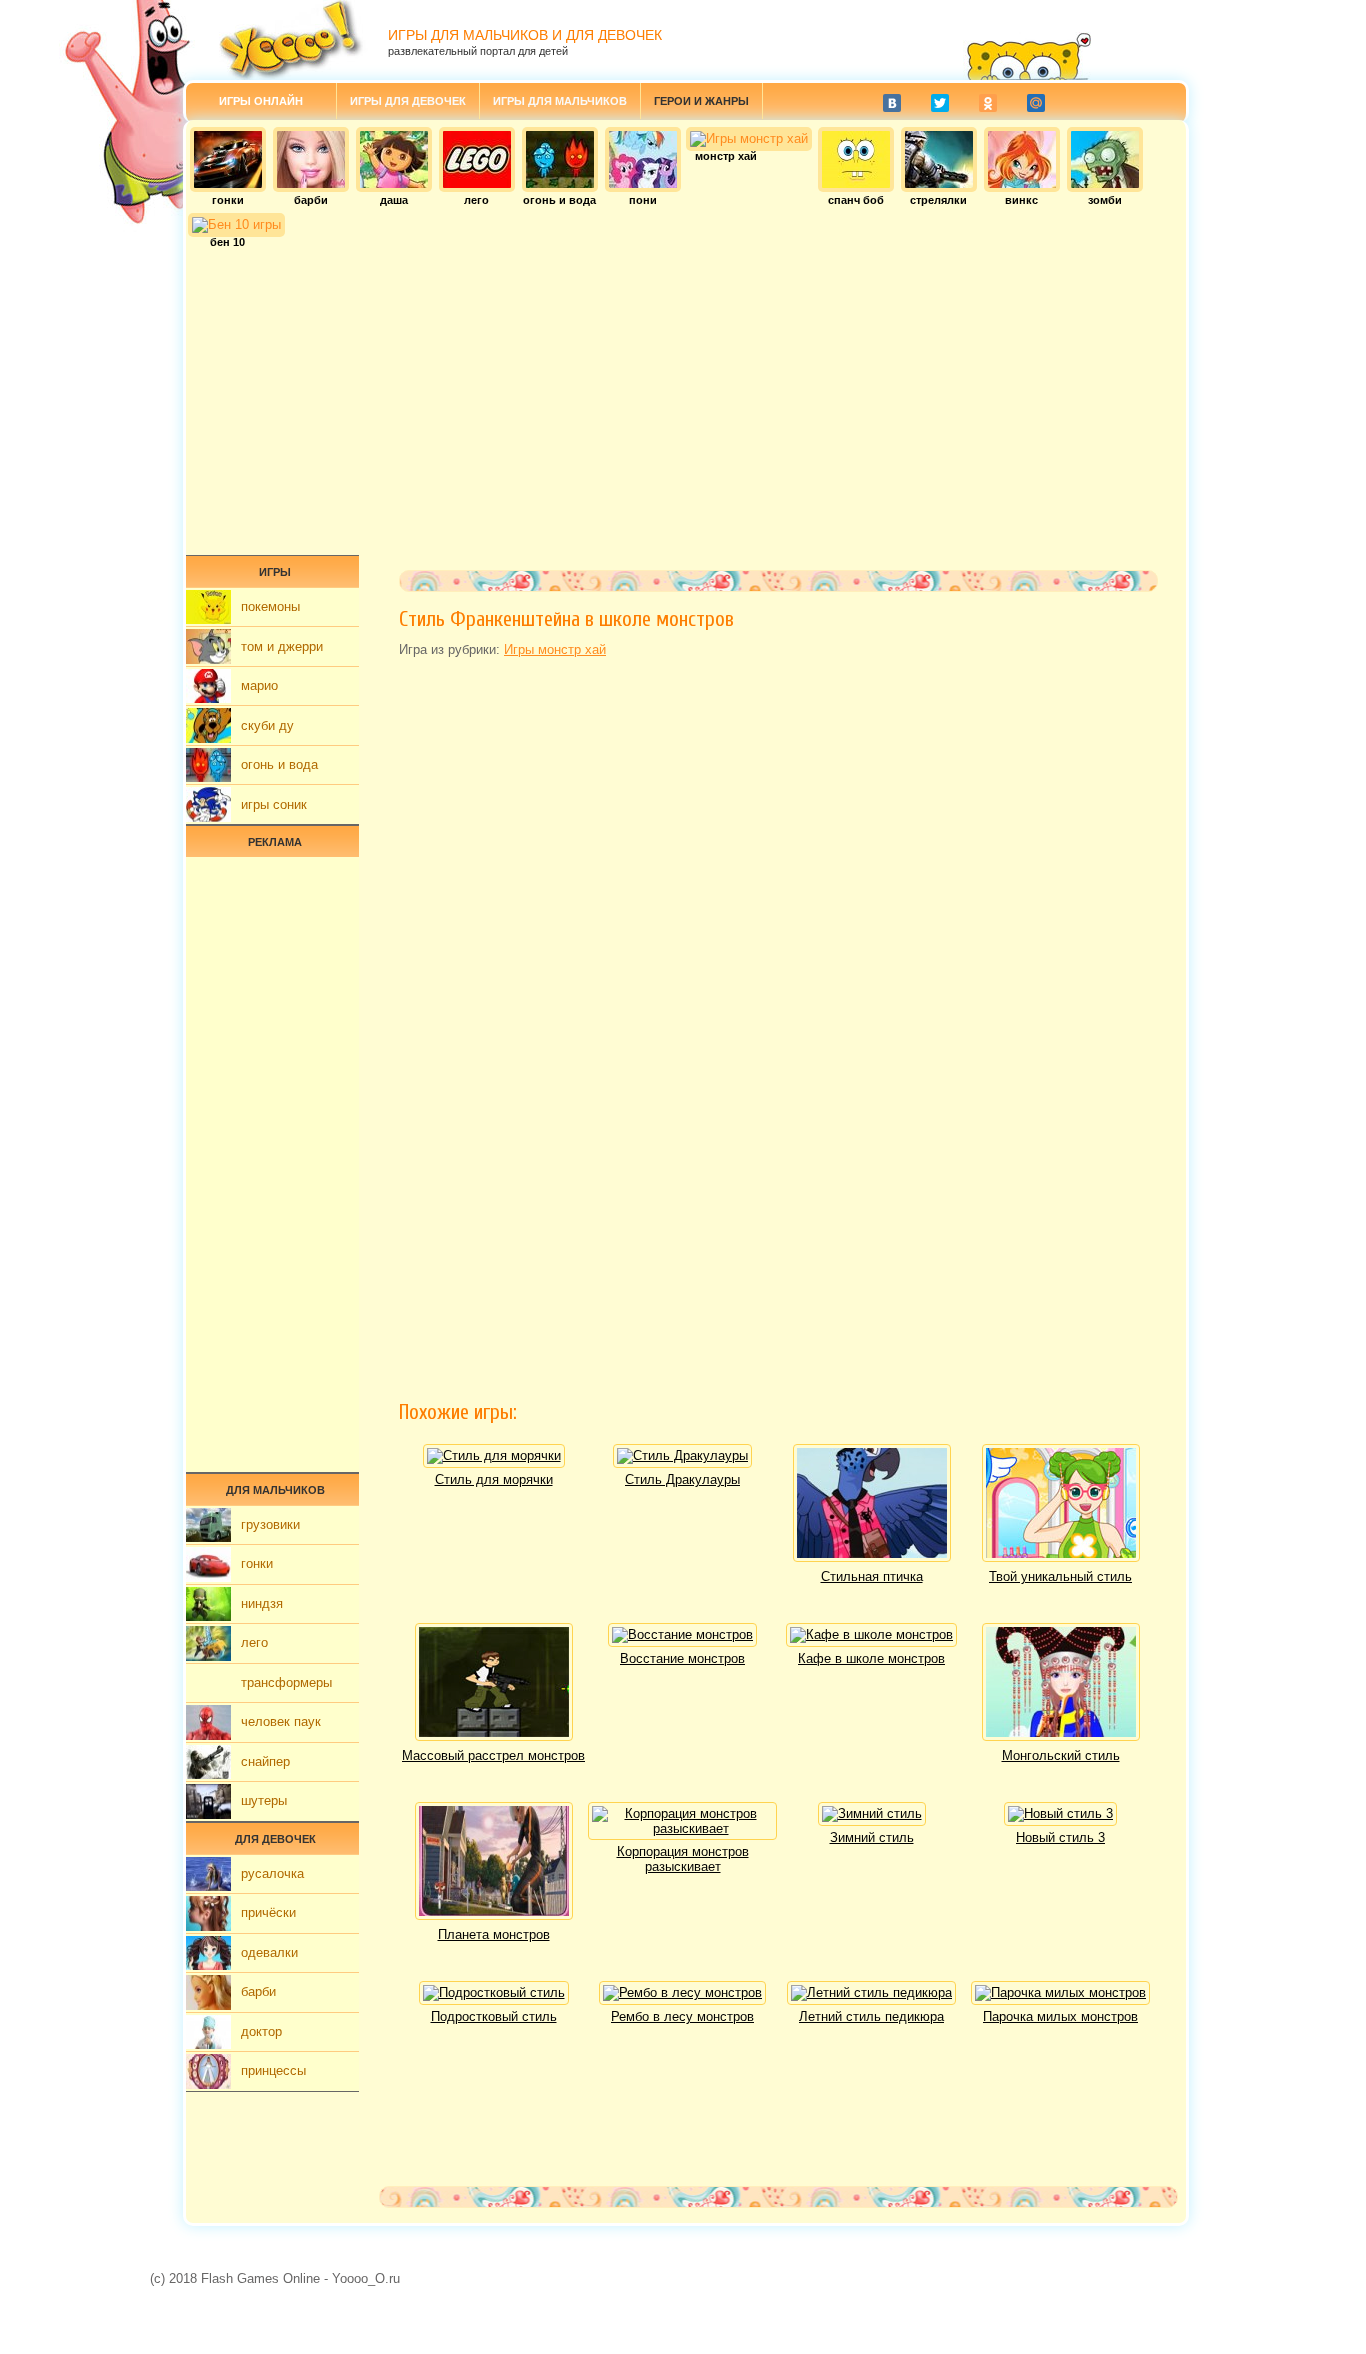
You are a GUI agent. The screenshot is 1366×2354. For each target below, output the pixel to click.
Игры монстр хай (555, 649)
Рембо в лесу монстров (682, 2016)
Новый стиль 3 (1060, 1837)
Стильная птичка (872, 1576)
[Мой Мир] (1036, 103)
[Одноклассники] (988, 103)
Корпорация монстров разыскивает (683, 1859)
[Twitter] (940, 103)
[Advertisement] (686, 395)
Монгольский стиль (1061, 1755)
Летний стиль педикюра (871, 2016)
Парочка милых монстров (1060, 2016)
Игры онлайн (261, 101)
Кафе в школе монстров (871, 1658)
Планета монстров (494, 1934)
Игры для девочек (408, 101)
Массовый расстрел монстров (493, 1755)
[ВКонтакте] (892, 103)
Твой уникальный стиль (1060, 1576)
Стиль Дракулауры (682, 1479)
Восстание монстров (682, 1658)
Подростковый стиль (494, 2016)
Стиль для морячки (494, 1479)
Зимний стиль (872, 1837)
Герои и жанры (701, 101)
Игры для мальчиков (560, 101)
